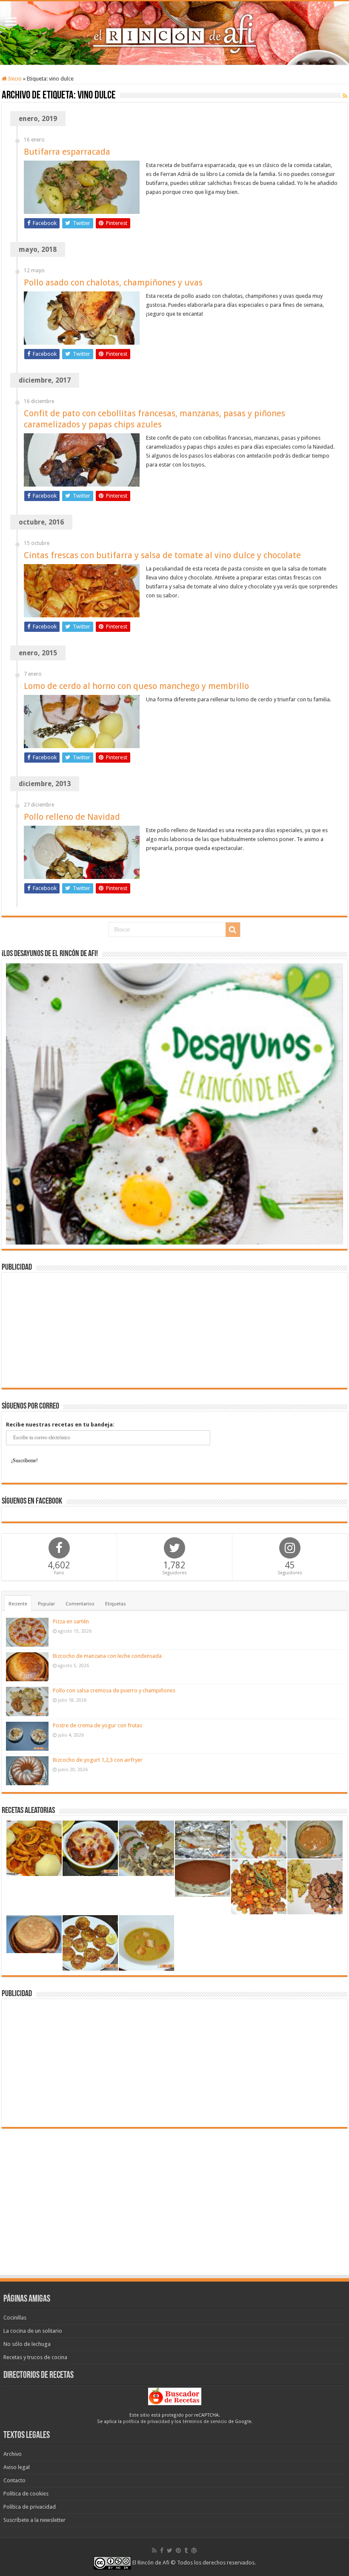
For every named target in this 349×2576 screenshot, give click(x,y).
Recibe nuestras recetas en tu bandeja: (60, 1425)
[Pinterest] (178, 2550)
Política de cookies (26, 2494)
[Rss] (154, 2550)
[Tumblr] (186, 2550)
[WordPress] (194, 2550)
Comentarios (80, 1604)
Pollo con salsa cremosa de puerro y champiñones (114, 1690)
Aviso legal (17, 2467)
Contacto (14, 2480)
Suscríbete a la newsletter (34, 2520)
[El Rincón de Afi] (174, 33)
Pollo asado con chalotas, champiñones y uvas (113, 282)
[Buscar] (233, 930)
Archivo (13, 2454)
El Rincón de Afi (151, 2563)
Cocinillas (15, 2318)
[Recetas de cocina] (175, 2396)
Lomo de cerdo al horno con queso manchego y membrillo (136, 686)
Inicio (14, 79)
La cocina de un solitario (33, 2331)
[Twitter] (170, 2550)
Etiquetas (116, 1604)
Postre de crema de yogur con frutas (97, 1725)
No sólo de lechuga (27, 2344)
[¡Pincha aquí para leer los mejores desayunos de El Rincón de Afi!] (174, 1103)
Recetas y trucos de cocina (35, 2357)
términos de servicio (205, 2422)
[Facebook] (162, 2550)
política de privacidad (146, 2422)
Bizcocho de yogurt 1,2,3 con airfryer (98, 1760)
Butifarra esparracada (67, 152)
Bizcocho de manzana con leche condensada (107, 1656)
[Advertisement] (174, 1330)
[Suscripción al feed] (345, 96)
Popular (46, 1604)
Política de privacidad (30, 2507)
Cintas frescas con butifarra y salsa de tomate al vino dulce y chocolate (162, 555)
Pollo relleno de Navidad (72, 817)
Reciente (18, 1604)
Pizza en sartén (71, 1621)
